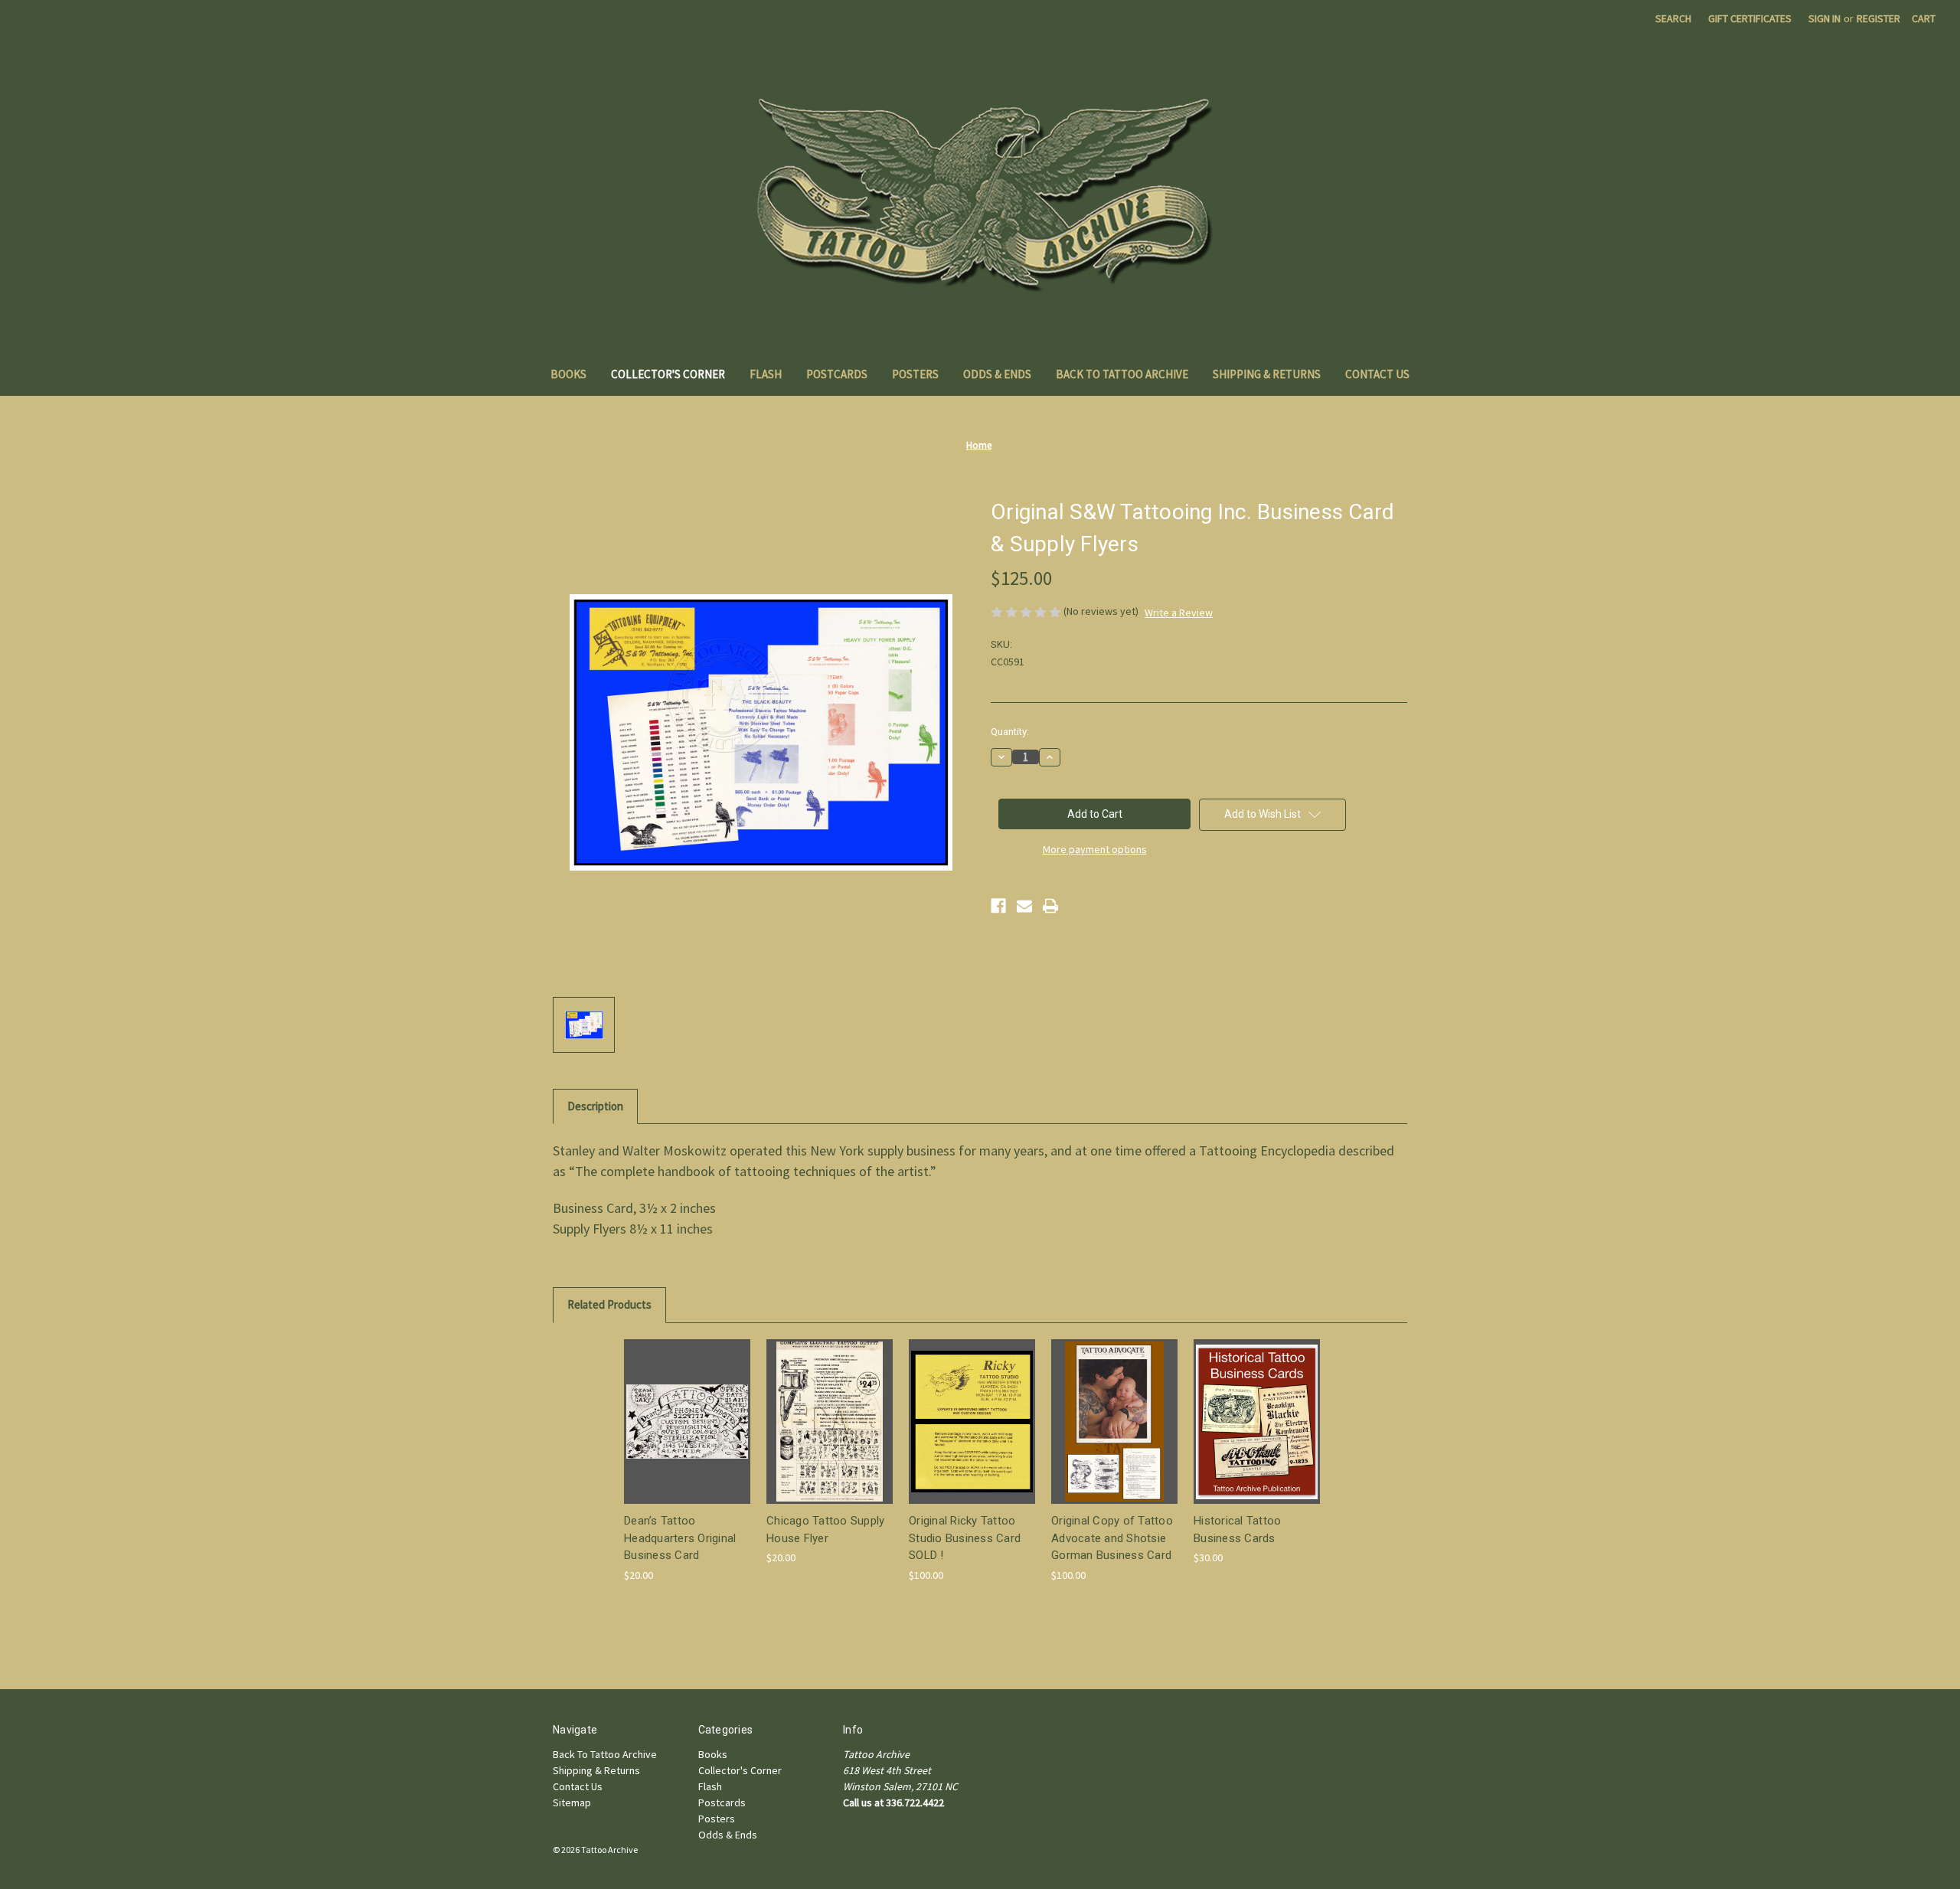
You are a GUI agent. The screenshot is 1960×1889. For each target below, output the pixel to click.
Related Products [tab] (609, 1304)
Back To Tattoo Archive (1122, 374)
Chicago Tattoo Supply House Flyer (825, 1530)
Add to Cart (688, 1435)
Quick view (686, 1408)
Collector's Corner (668, 374)
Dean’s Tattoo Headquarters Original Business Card (680, 1538)
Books (568, 374)
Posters (915, 374)
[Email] (1024, 906)
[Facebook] (998, 906)
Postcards (837, 374)
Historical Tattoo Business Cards (1237, 1530)
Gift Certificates (1750, 18)
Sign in (1824, 18)
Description (595, 1106)
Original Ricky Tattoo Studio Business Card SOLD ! (965, 1538)
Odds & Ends (997, 374)
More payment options (1095, 849)
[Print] (1050, 906)
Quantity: (1010, 732)
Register (1878, 18)
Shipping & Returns (1267, 374)
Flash (766, 374)
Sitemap (572, 1802)
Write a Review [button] (1179, 613)
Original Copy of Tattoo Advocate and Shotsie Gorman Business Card (1112, 1538)
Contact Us (1377, 374)
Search (1673, 18)
